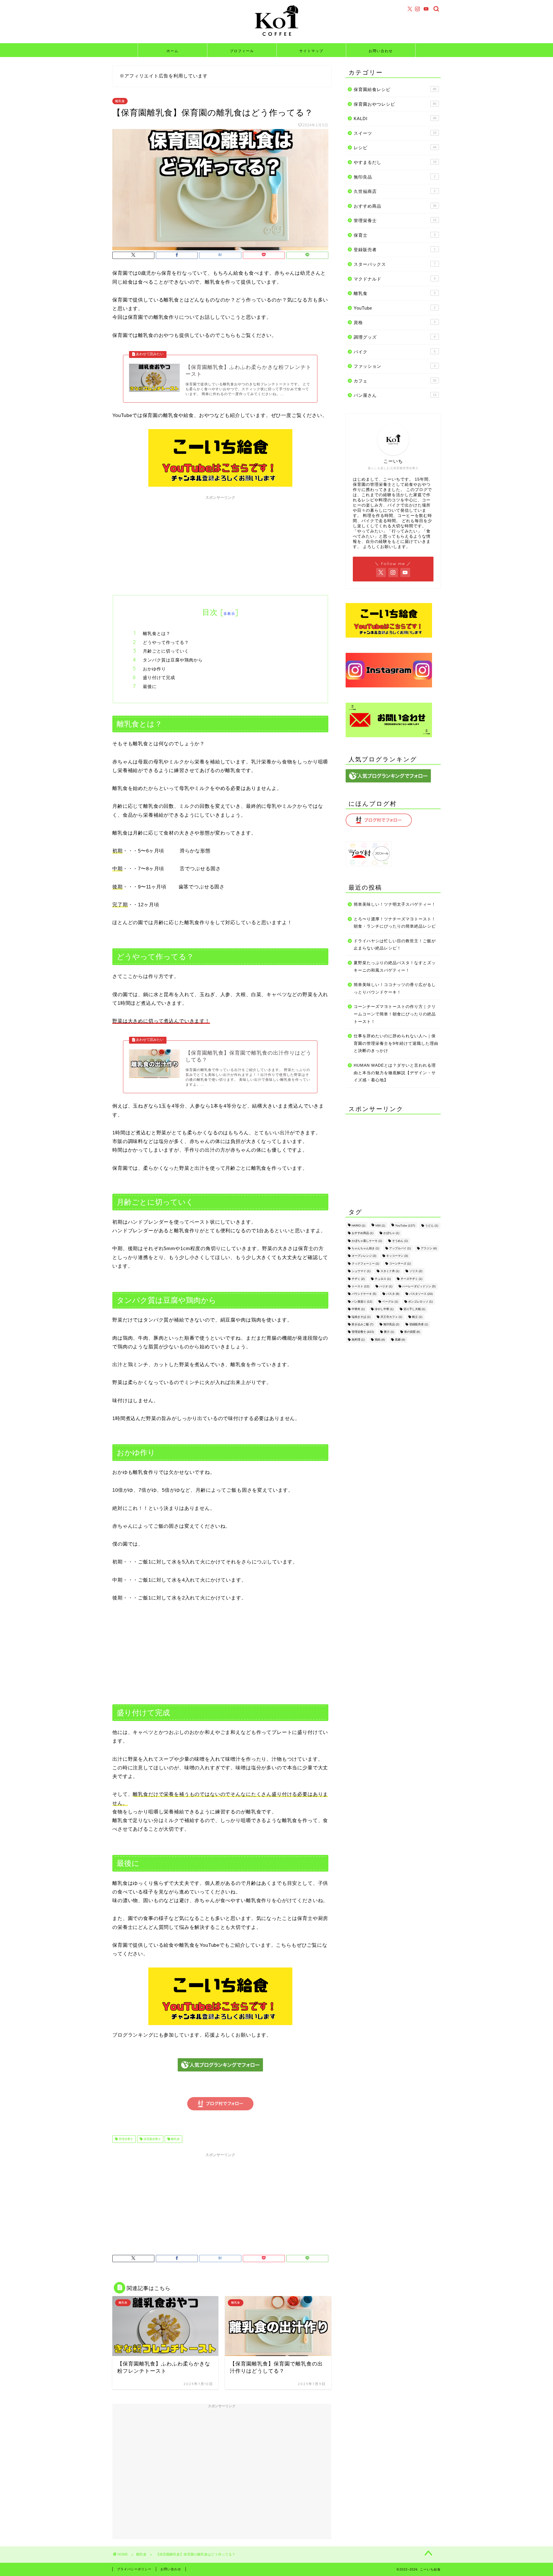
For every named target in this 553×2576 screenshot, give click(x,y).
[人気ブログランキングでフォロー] (220, 2076)
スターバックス (395, 264)
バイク (395, 352)
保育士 (395, 235)
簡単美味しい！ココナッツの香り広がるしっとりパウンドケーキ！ (395, 988)
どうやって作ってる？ (166, 642)
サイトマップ (311, 51)
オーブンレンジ (364, 1256)
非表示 (229, 614)
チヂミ (358, 1279)
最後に (150, 686)
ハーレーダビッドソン (419, 1286)
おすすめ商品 (395, 206)
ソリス (416, 1271)
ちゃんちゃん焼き (365, 1248)
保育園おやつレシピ (395, 104)
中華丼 (358, 1309)
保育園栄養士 (152, 2139)
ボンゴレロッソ (420, 1302)
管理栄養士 (125, 2139)
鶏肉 (380, 1340)
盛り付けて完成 (159, 677)
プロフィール (242, 51)
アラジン (429, 1248)
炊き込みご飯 (362, 1324)
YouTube (395, 308)
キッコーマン (397, 1256)
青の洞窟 (412, 1332)
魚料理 (358, 1340)
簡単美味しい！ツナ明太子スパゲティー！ (395, 904)
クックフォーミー (365, 1264)
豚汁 (389, 1332)
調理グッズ (395, 337)
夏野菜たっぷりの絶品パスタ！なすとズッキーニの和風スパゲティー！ (395, 967)
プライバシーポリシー (134, 2569)
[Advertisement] (220, 543)
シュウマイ (361, 1271)
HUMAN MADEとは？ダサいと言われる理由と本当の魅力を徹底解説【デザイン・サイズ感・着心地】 (395, 1073)
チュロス (383, 1279)
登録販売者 (395, 250)
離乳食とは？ (157, 633)
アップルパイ (400, 1248)
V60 (380, 1226)
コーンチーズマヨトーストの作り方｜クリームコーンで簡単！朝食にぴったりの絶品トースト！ (395, 1014)
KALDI (395, 119)
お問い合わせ (381, 51)
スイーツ (395, 133)
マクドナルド (395, 279)
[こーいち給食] (276, 39)
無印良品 (395, 177)
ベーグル (390, 1302)
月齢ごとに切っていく (166, 651)
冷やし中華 (384, 1309)
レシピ (395, 148)
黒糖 (400, 1340)
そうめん (400, 1241)
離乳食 (120, 101)
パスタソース (421, 1294)
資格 (395, 322)
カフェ (395, 381)
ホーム (173, 51)
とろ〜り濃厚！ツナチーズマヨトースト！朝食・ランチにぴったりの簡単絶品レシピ (395, 923)
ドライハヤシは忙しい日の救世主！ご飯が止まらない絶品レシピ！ (395, 945)
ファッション (395, 366)
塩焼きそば (361, 1317)
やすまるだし (395, 162)
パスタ (393, 1294)
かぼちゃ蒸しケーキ (367, 1241)
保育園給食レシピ (395, 89)
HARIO (358, 1226)
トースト (360, 1286)
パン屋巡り (362, 1302)
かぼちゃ (391, 1233)
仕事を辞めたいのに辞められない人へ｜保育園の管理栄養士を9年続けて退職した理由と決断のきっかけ (396, 1043)
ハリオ (386, 1286)
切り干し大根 (414, 1309)
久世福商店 (395, 191)
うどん (432, 1226)
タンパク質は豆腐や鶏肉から (173, 660)
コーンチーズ (400, 1264)
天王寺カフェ (391, 1317)
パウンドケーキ (364, 1294)
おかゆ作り (154, 669)
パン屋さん (395, 395)
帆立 (417, 1317)
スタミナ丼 (390, 1271)
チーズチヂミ (411, 1279)
